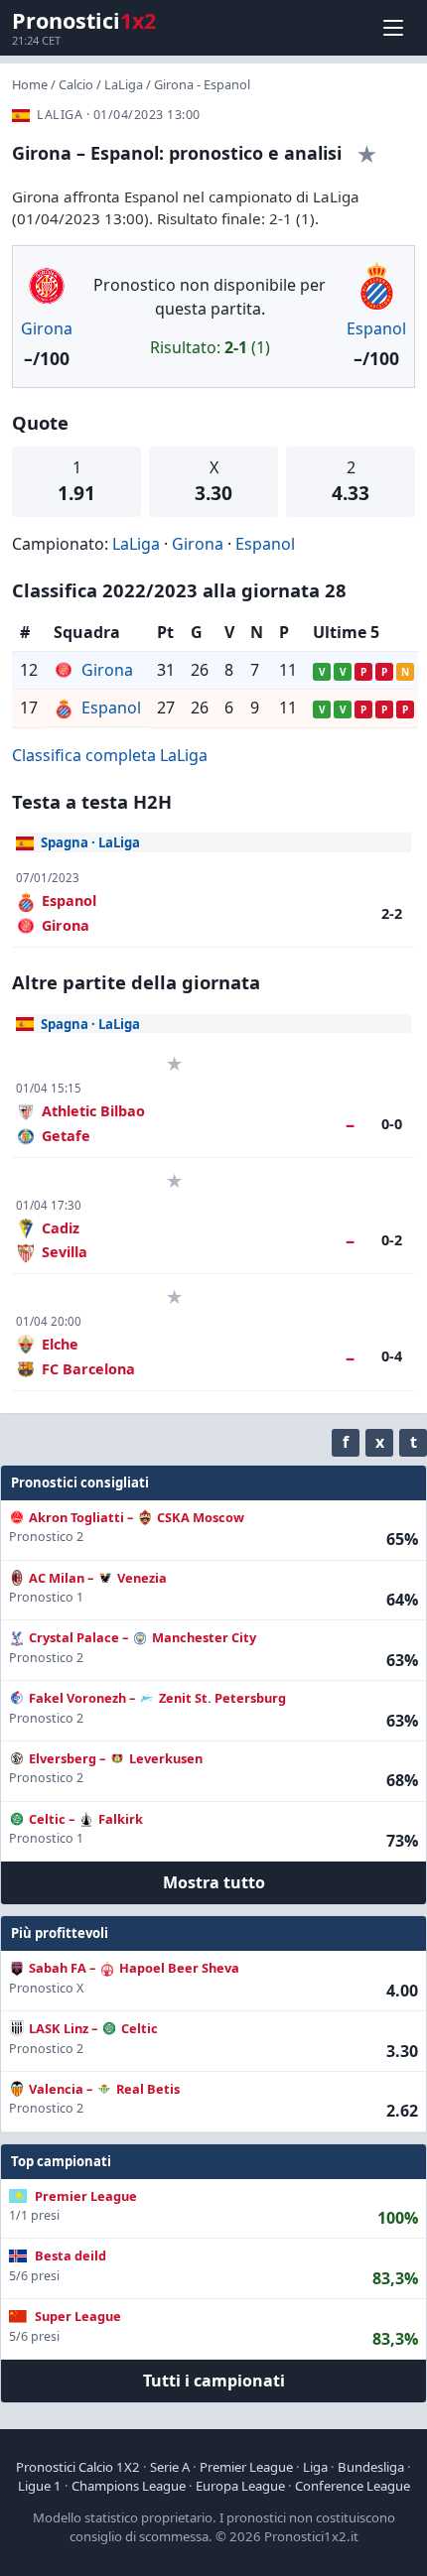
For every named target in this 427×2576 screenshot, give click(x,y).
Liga (315, 2467)
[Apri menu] (393, 28)
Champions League (129, 2486)
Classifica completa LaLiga (110, 755)
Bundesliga (371, 2467)
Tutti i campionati (214, 2381)
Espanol (376, 328)
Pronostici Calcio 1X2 (78, 2467)
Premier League (246, 2467)
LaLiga (124, 84)
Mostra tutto (214, 1882)
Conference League (353, 2486)
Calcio (76, 84)
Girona (47, 328)
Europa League (240, 2486)
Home (30, 84)
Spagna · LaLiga (90, 842)
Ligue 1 (40, 2486)
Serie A (170, 2467)
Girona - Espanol (202, 84)
